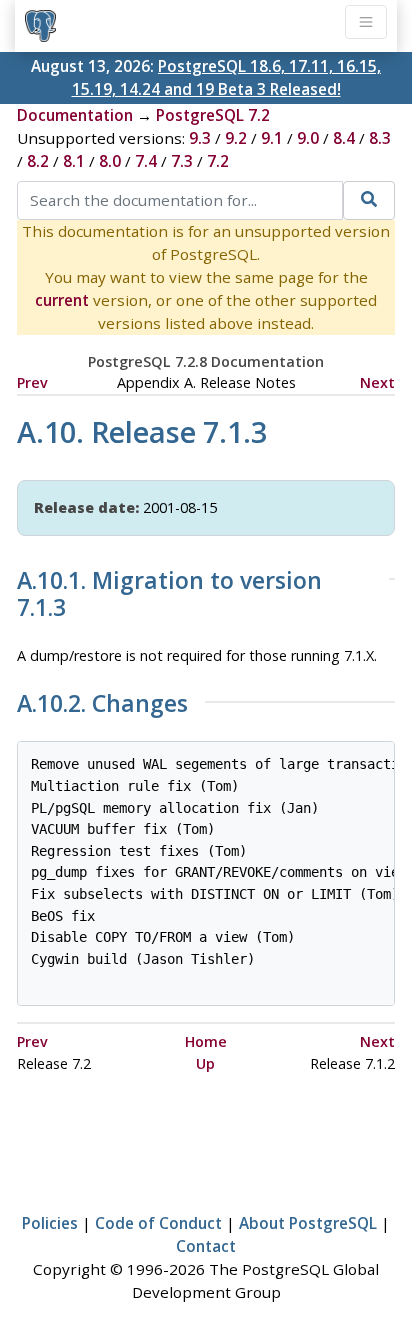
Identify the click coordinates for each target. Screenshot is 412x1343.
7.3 (182, 161)
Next (377, 382)
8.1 (74, 161)
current (62, 300)
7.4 (146, 161)
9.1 (272, 138)
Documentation (75, 115)
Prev (32, 382)
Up (205, 1063)
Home (206, 1041)
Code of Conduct (158, 1223)
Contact (206, 1246)
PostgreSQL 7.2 (213, 115)
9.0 (308, 138)
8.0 (110, 161)
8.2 (38, 161)
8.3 (380, 138)
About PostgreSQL (308, 1223)
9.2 (236, 138)
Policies (50, 1223)
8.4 (344, 138)
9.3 (200, 138)
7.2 (218, 161)
